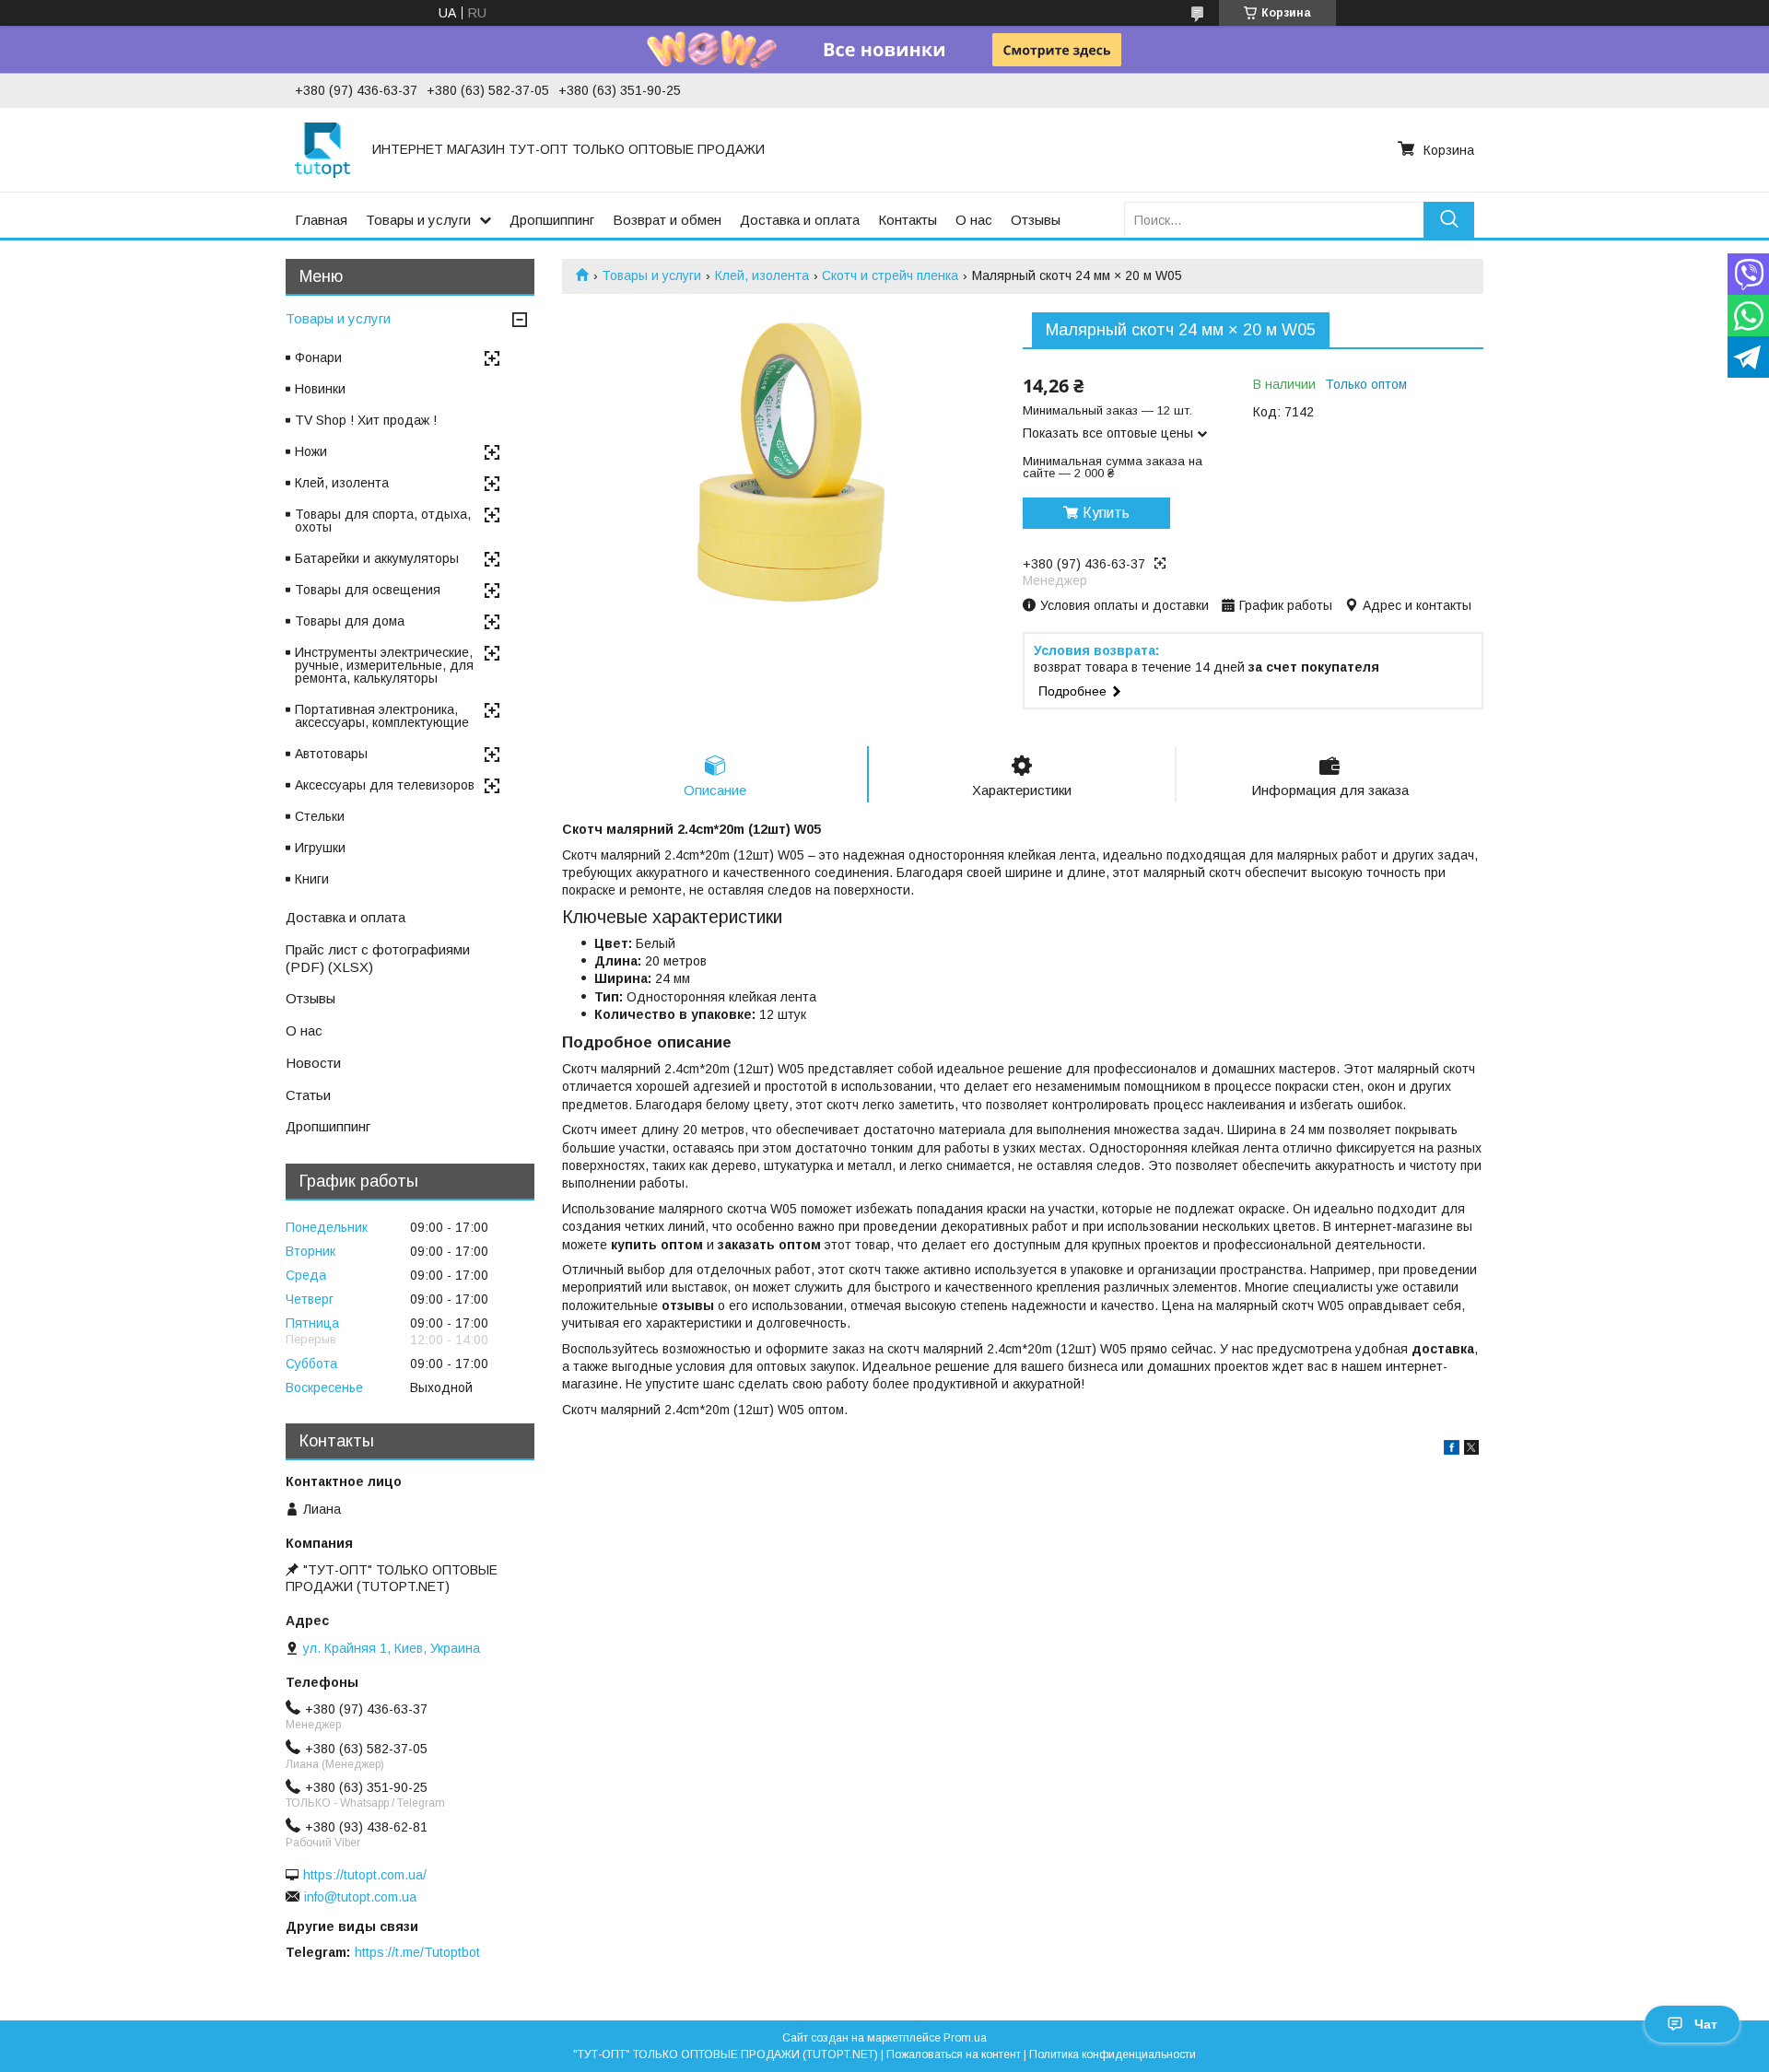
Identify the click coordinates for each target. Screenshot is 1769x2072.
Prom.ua (965, 2038)
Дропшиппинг (552, 220)
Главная (321, 220)
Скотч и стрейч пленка (890, 275)
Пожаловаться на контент (954, 2054)
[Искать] (1449, 220)
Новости (313, 1063)
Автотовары (331, 754)
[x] (1471, 1450)
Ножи (311, 451)
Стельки (320, 816)
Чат (1706, 2024)
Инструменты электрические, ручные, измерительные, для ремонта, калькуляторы (384, 665)
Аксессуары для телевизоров (385, 785)
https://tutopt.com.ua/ (365, 1875)
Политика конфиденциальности (1113, 2054)
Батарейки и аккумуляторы (377, 558)
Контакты (908, 220)
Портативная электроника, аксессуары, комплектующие (382, 716)
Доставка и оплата (800, 220)
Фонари (318, 357)
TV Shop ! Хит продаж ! (366, 420)
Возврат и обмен (667, 220)
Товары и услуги (418, 220)
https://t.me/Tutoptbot (417, 1952)
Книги (312, 879)
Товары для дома (350, 621)
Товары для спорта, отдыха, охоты (383, 521)
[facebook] (1452, 1450)
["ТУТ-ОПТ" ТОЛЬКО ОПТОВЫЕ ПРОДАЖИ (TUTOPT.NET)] (322, 149)
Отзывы (1036, 220)
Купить (1106, 513)
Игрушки (320, 848)
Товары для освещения (368, 590)
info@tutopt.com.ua (360, 1897)
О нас (974, 220)
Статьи (308, 1095)
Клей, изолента (762, 275)
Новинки (320, 389)
